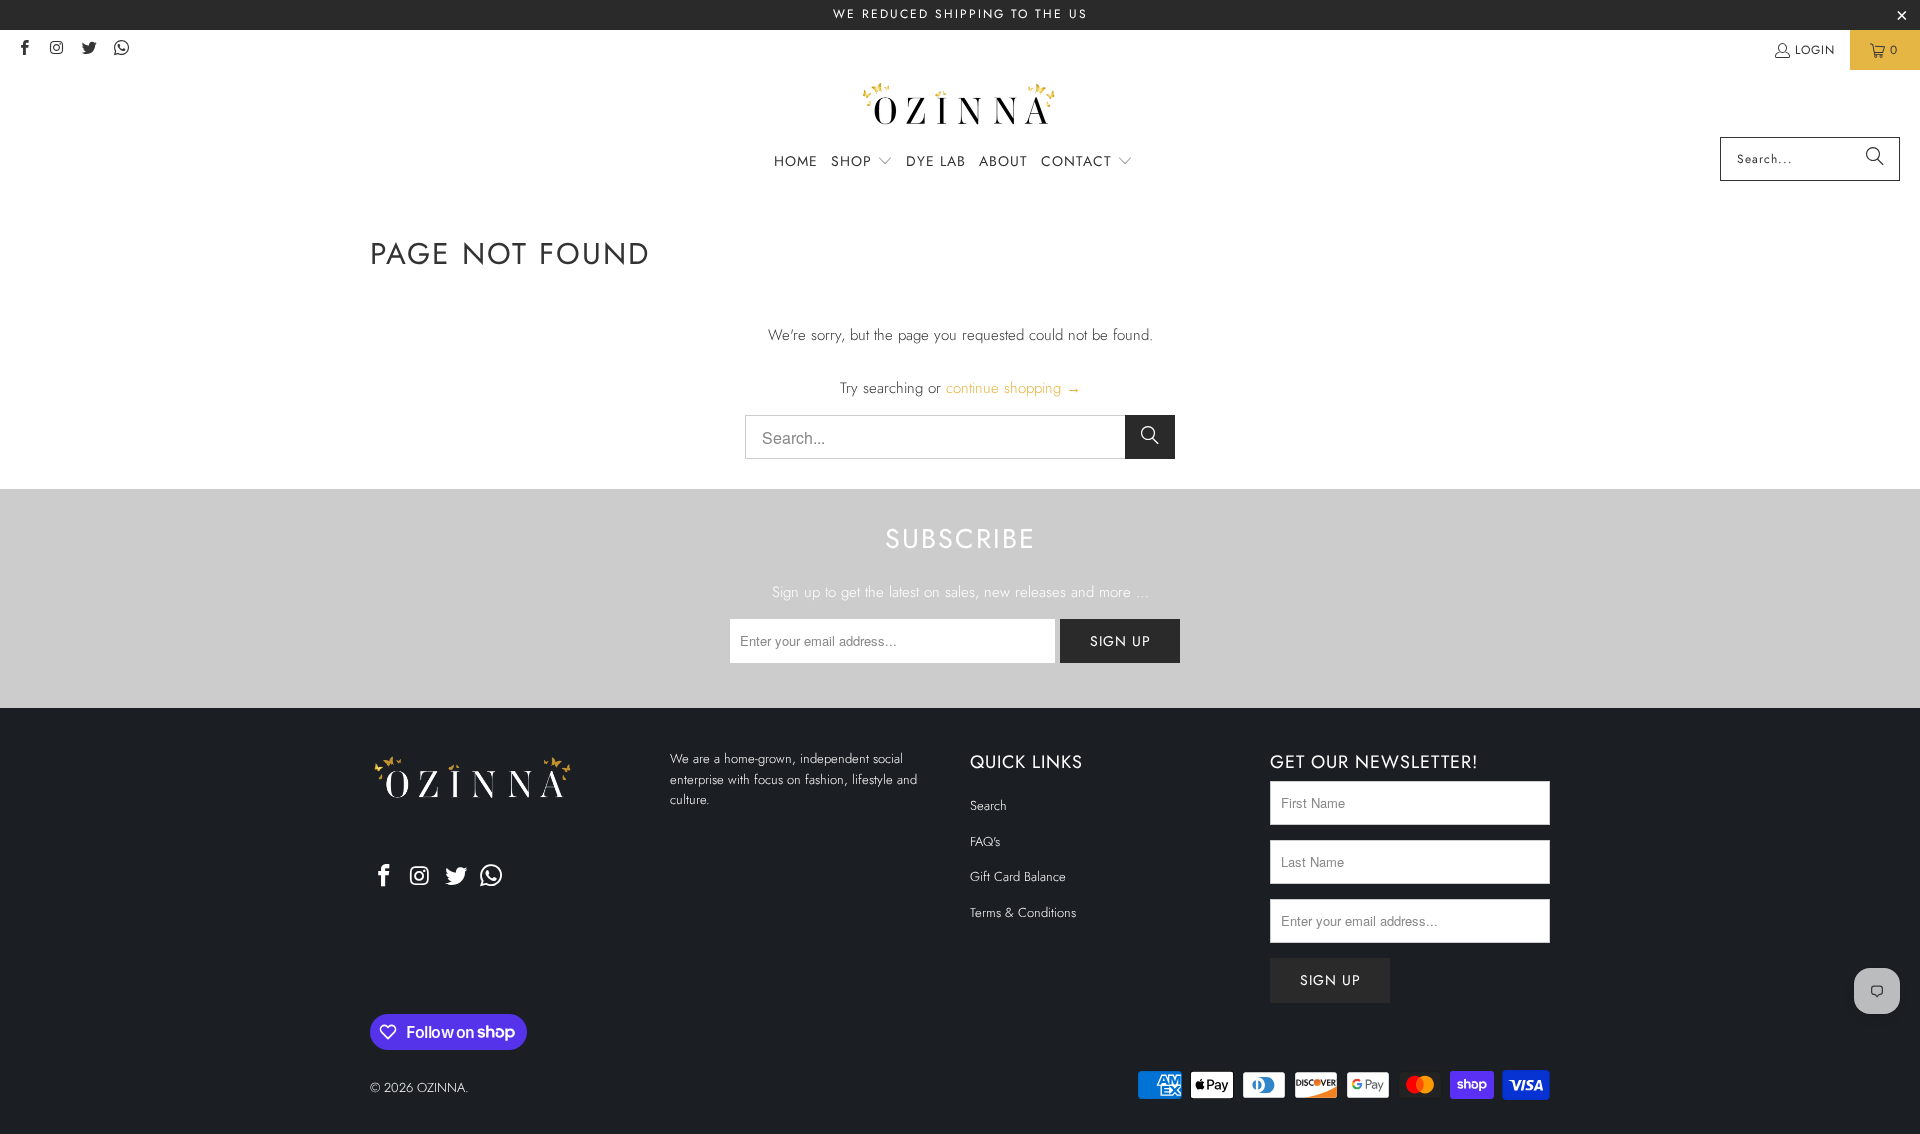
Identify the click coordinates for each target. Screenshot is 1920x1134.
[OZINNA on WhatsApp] (120, 50)
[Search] (1875, 159)
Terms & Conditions (1023, 912)
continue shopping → (1013, 388)
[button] (862, 162)
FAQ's (985, 841)
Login (1815, 50)
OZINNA (441, 1087)
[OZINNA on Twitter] (88, 50)
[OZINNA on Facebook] (23, 50)
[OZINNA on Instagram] (55, 50)
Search (988, 805)
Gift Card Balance (1018, 876)
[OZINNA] (960, 108)
